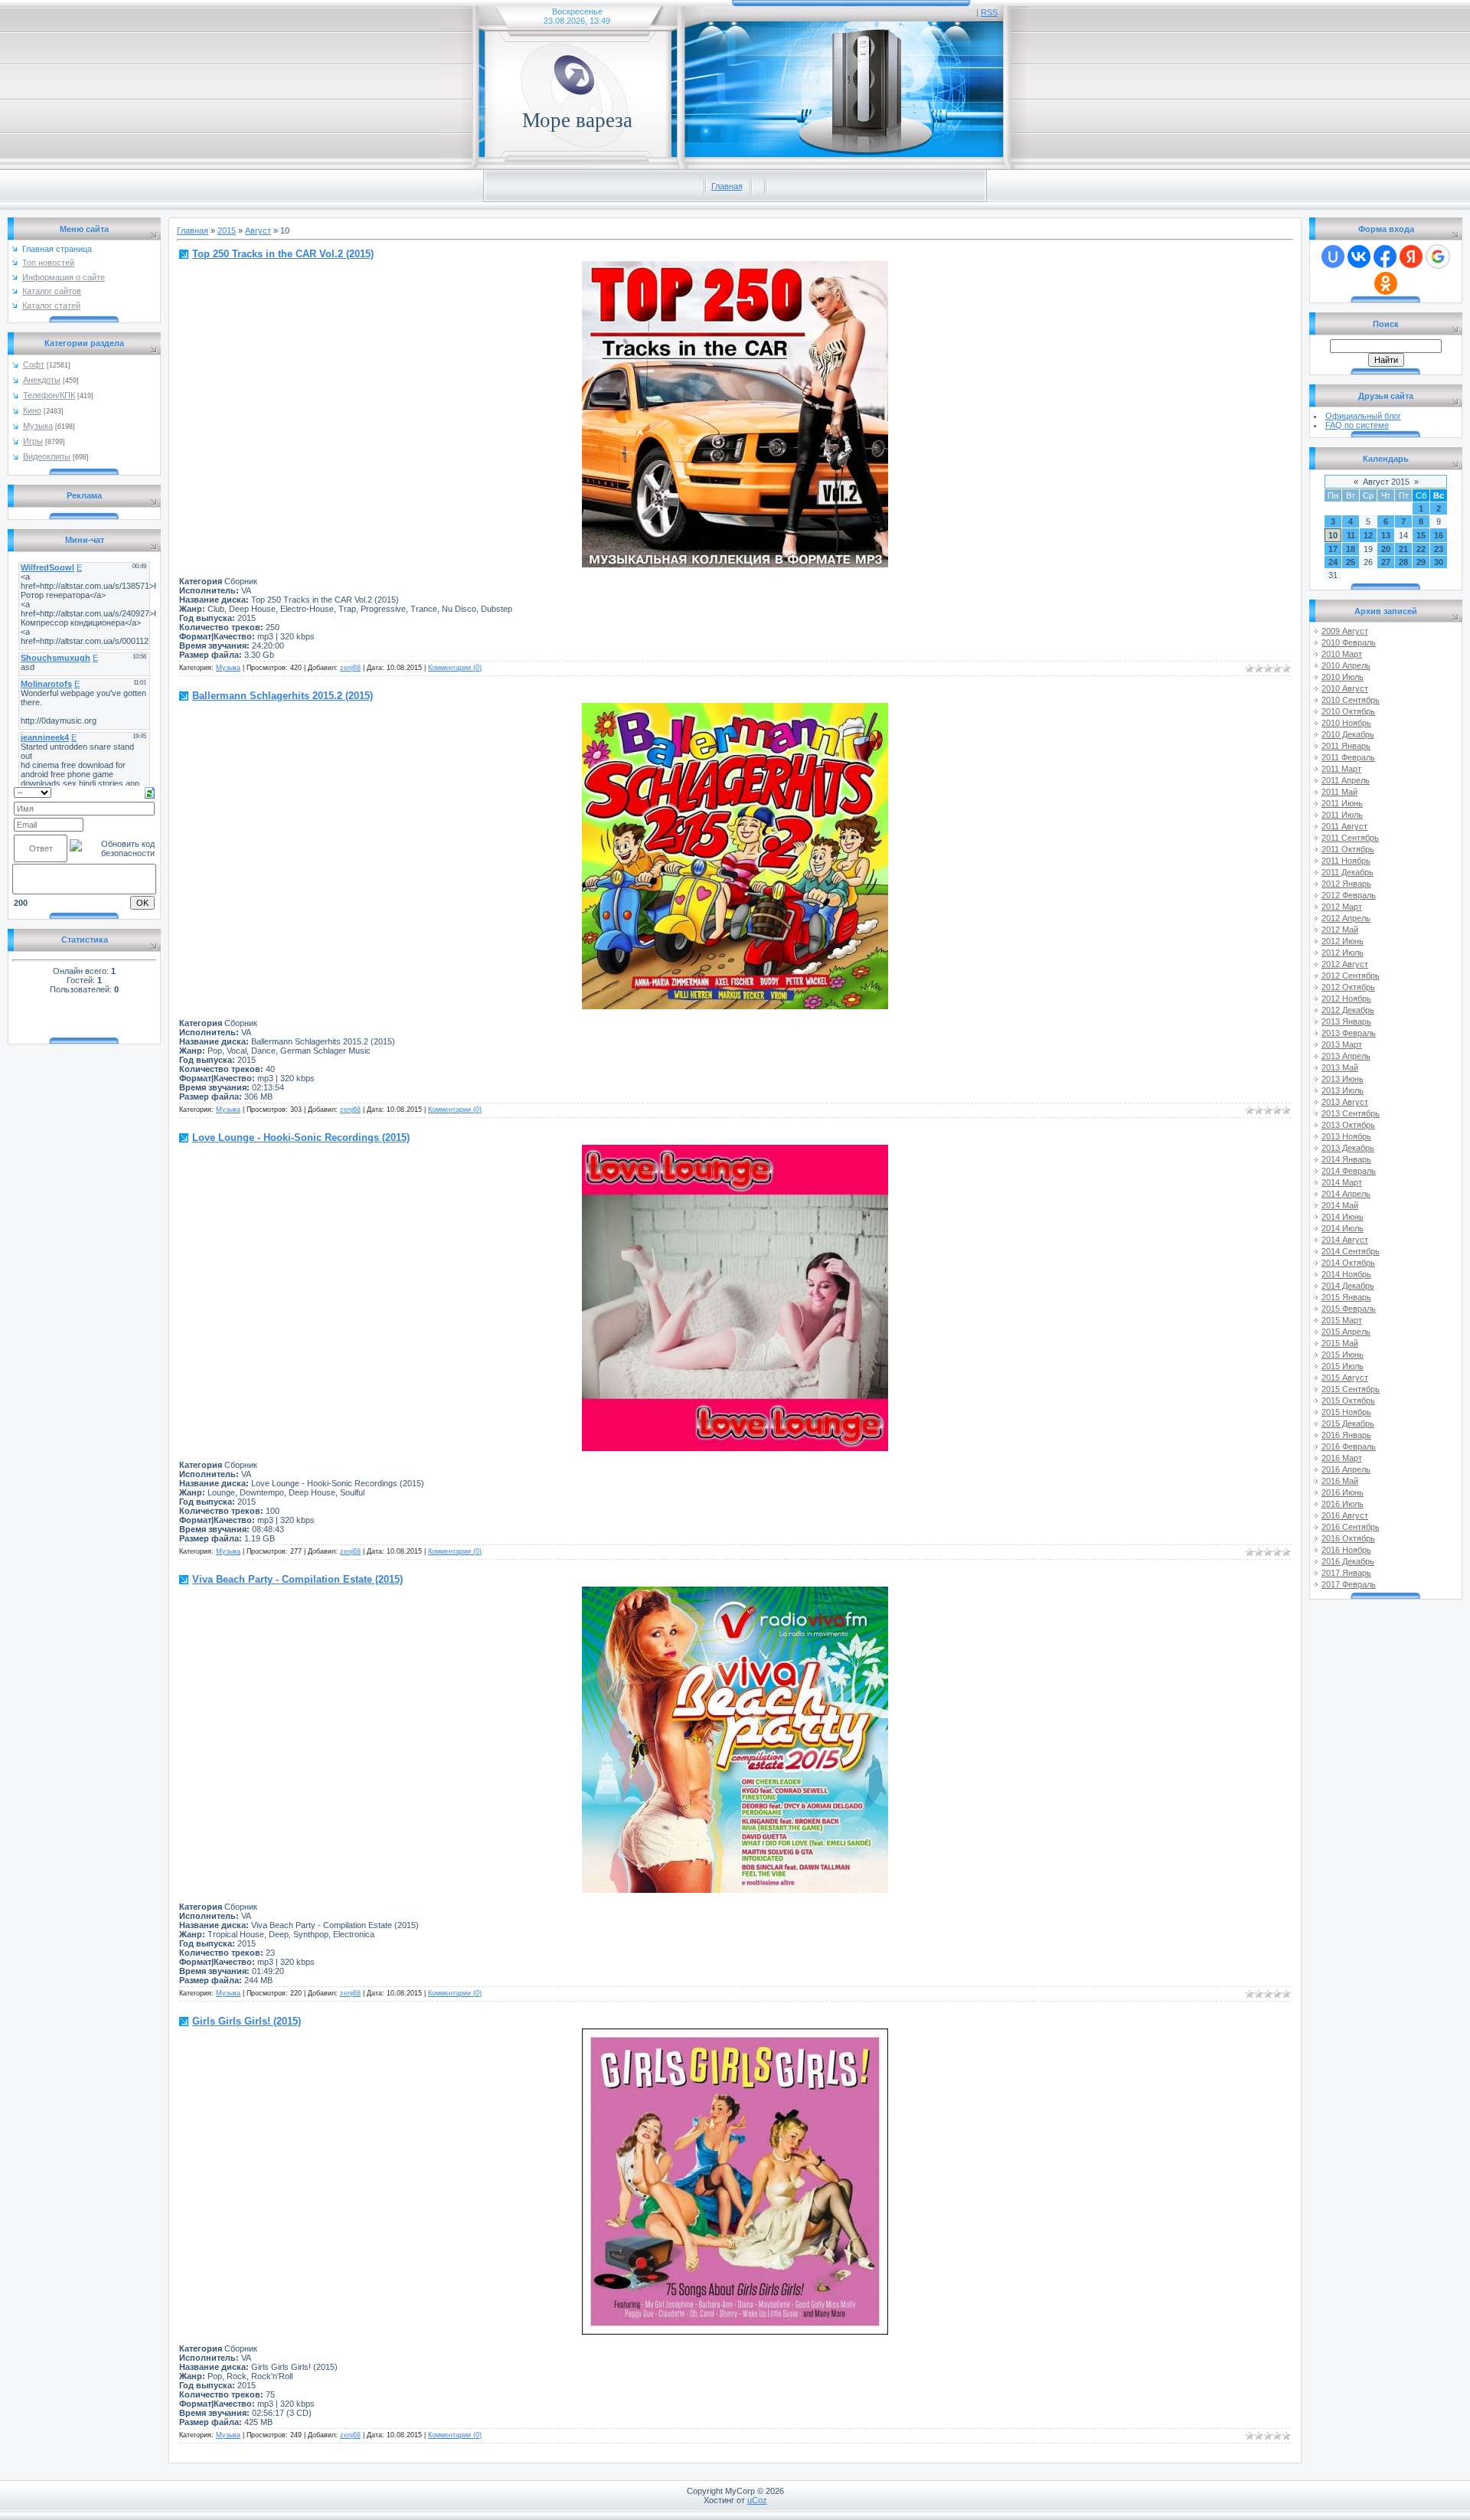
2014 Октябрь (1348, 1263)
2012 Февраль (1349, 895)
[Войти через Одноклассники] (1386, 283)
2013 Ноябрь (1346, 1136)
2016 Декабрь (1348, 1561)
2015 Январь (1346, 1297)
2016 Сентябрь (1351, 1527)
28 (1403, 562)
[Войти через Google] (1438, 257)
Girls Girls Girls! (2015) (247, 2021)
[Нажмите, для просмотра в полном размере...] (735, 564)
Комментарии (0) (455, 668)
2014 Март (1342, 1182)
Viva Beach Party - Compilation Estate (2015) (297, 1579)
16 (1439, 535)
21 (1403, 549)
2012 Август (1345, 964)
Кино (32, 410)
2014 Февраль (1349, 1171)
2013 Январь (1346, 1021)
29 (1421, 562)
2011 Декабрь (1347, 872)
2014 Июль (1343, 1228)
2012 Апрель (1346, 918)
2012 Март (1342, 907)
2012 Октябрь (1348, 987)
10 (1333, 535)
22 (1421, 549)
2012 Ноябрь (1346, 999)
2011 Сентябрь (1350, 838)
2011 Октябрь (1348, 849)
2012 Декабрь (1348, 1010)
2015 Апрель (1346, 1332)
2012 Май (1340, 930)
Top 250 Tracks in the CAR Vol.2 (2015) (283, 254)
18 (1351, 549)
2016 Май (1340, 1481)
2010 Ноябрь (1346, 723)
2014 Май (1340, 1205)
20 (1386, 549)
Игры (33, 441)
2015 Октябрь (1348, 1401)
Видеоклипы (47, 456)
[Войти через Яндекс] (1411, 257)
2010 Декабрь (1348, 734)
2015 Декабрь (1348, 1423)
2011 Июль (1342, 815)
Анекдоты (42, 380)
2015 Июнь (1343, 1355)
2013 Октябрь (1348, 1125)
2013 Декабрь (1348, 1148)
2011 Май (1339, 792)
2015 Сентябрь (1351, 1389)
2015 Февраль (1349, 1309)
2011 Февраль (1348, 757)
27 (1386, 562)
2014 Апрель (1346, 1194)
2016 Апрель (1346, 1469)
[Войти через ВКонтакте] (1359, 257)
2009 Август (1345, 631)
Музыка (38, 426)
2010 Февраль (1349, 642)
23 (1439, 549)
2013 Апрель (1346, 1056)
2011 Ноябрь (1346, 861)
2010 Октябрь (1348, 711)
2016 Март (1342, 1458)
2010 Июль (1343, 677)
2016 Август (1345, 1515)
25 (1351, 562)
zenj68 (350, 668)
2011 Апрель (1346, 780)
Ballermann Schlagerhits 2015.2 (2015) (283, 696)
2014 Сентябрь (1351, 1251)
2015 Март (1342, 1320)
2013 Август (1345, 1102)
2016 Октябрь (1348, 1538)
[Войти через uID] (1333, 257)
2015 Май (1340, 1343)
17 (1333, 549)
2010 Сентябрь (1351, 700)
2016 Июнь (1343, 1492)
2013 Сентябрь (1351, 1113)
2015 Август (1345, 1378)
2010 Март (1342, 654)
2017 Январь (1346, 1573)
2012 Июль (1343, 953)
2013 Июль (1343, 1090)
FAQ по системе (1357, 425)
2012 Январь (1346, 884)
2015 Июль (1343, 1366)
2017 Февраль (1349, 1584)
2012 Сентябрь (1351, 976)
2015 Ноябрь (1346, 1412)
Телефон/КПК (49, 395)
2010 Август (1345, 688)
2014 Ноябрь (1346, 1274)
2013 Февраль (1349, 1033)
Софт (34, 364)
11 (1351, 535)
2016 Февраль (1349, 1446)
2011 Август (1344, 826)
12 (1368, 535)
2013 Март (1342, 1044)
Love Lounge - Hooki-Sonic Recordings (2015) (301, 1137)
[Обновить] (150, 792)
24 (1333, 562)
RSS (989, 12)
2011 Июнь (1342, 803)
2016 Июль (1343, 1504)
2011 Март (1341, 769)
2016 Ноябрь (1346, 1550)
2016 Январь (1346, 1435)
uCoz (757, 2500)
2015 (227, 230)
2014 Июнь (1343, 1217)
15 (1421, 535)
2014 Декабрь (1348, 1286)
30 (1439, 562)
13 (1386, 535)
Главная (727, 186)
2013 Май (1340, 1067)
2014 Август (1345, 1240)
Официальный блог (1363, 416)
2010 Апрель (1346, 665)
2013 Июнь (1343, 1079)
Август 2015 (1386, 482)
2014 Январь (1346, 1159)
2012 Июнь (1343, 941)
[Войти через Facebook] (1385, 257)
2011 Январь (1346, 746)
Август (258, 230)
